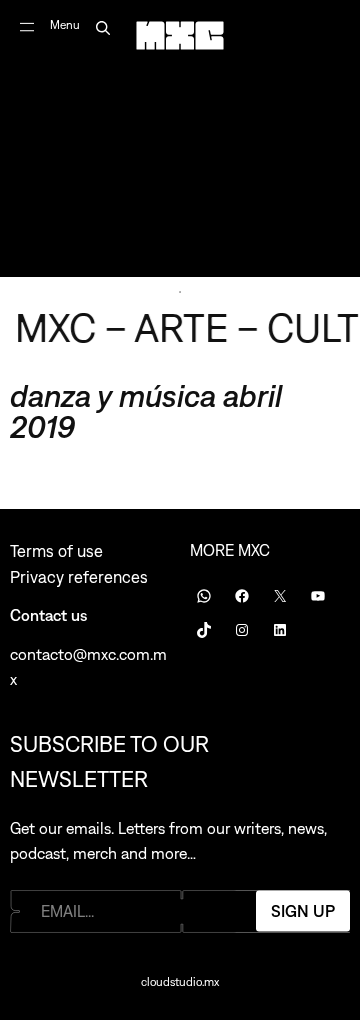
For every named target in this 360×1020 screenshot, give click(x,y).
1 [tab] (180, 292)
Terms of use (56, 551)
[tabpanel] (180, 138)
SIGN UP (303, 911)
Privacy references (79, 577)
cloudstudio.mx (180, 982)
